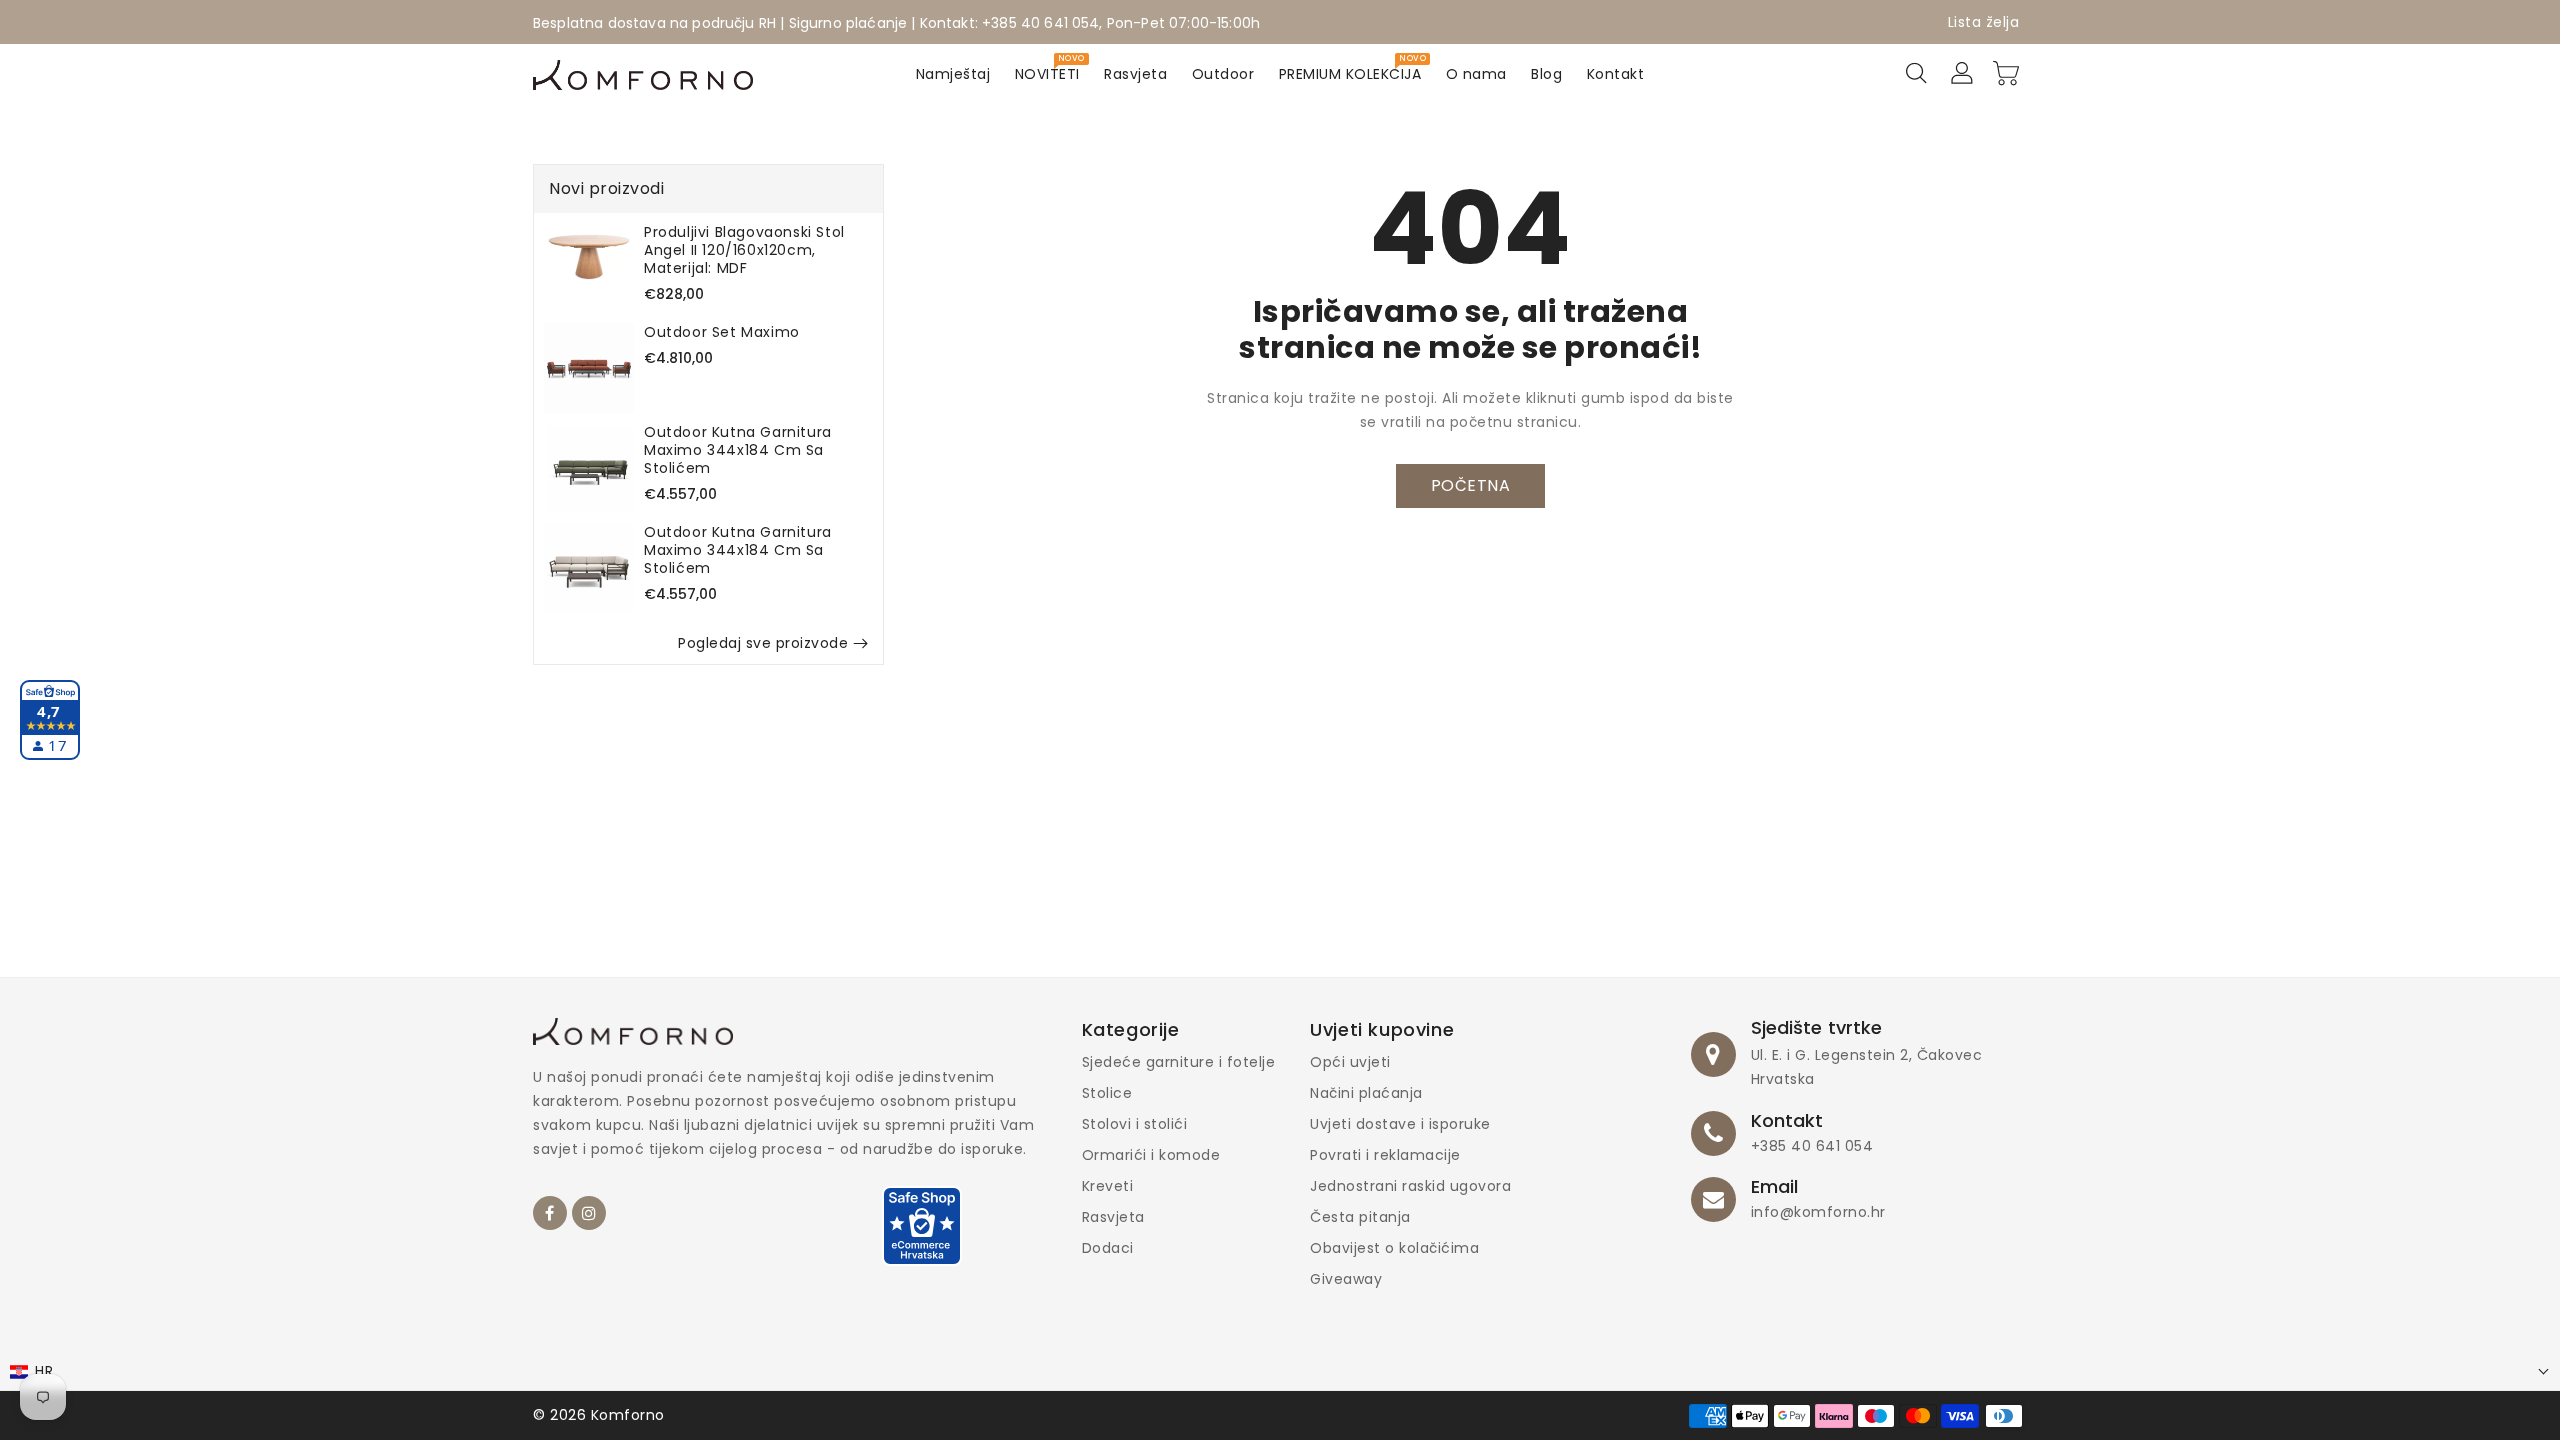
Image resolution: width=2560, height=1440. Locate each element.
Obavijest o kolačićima (1394, 1248)
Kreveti (1108, 1186)
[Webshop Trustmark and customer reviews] (922, 1235)
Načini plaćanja (1366, 1093)
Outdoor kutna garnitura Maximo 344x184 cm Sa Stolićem (738, 450)
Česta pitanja (1360, 1217)
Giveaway (1346, 1279)
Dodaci (1108, 1248)
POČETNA (1471, 485)
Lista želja (1984, 22)
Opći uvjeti (1350, 1062)
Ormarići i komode (1151, 1155)
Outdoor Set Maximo (722, 332)
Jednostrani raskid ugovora (1410, 1186)
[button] (1280, 1371)
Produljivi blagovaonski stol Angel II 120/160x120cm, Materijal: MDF (744, 250)
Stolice (1107, 1093)
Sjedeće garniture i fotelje (1179, 1062)
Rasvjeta (1113, 1217)
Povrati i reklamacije (1385, 1155)
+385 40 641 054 (1812, 1146)
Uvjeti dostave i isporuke (1400, 1124)
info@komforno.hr (1818, 1212)
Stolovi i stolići (1135, 1124)
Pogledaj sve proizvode (763, 643)
